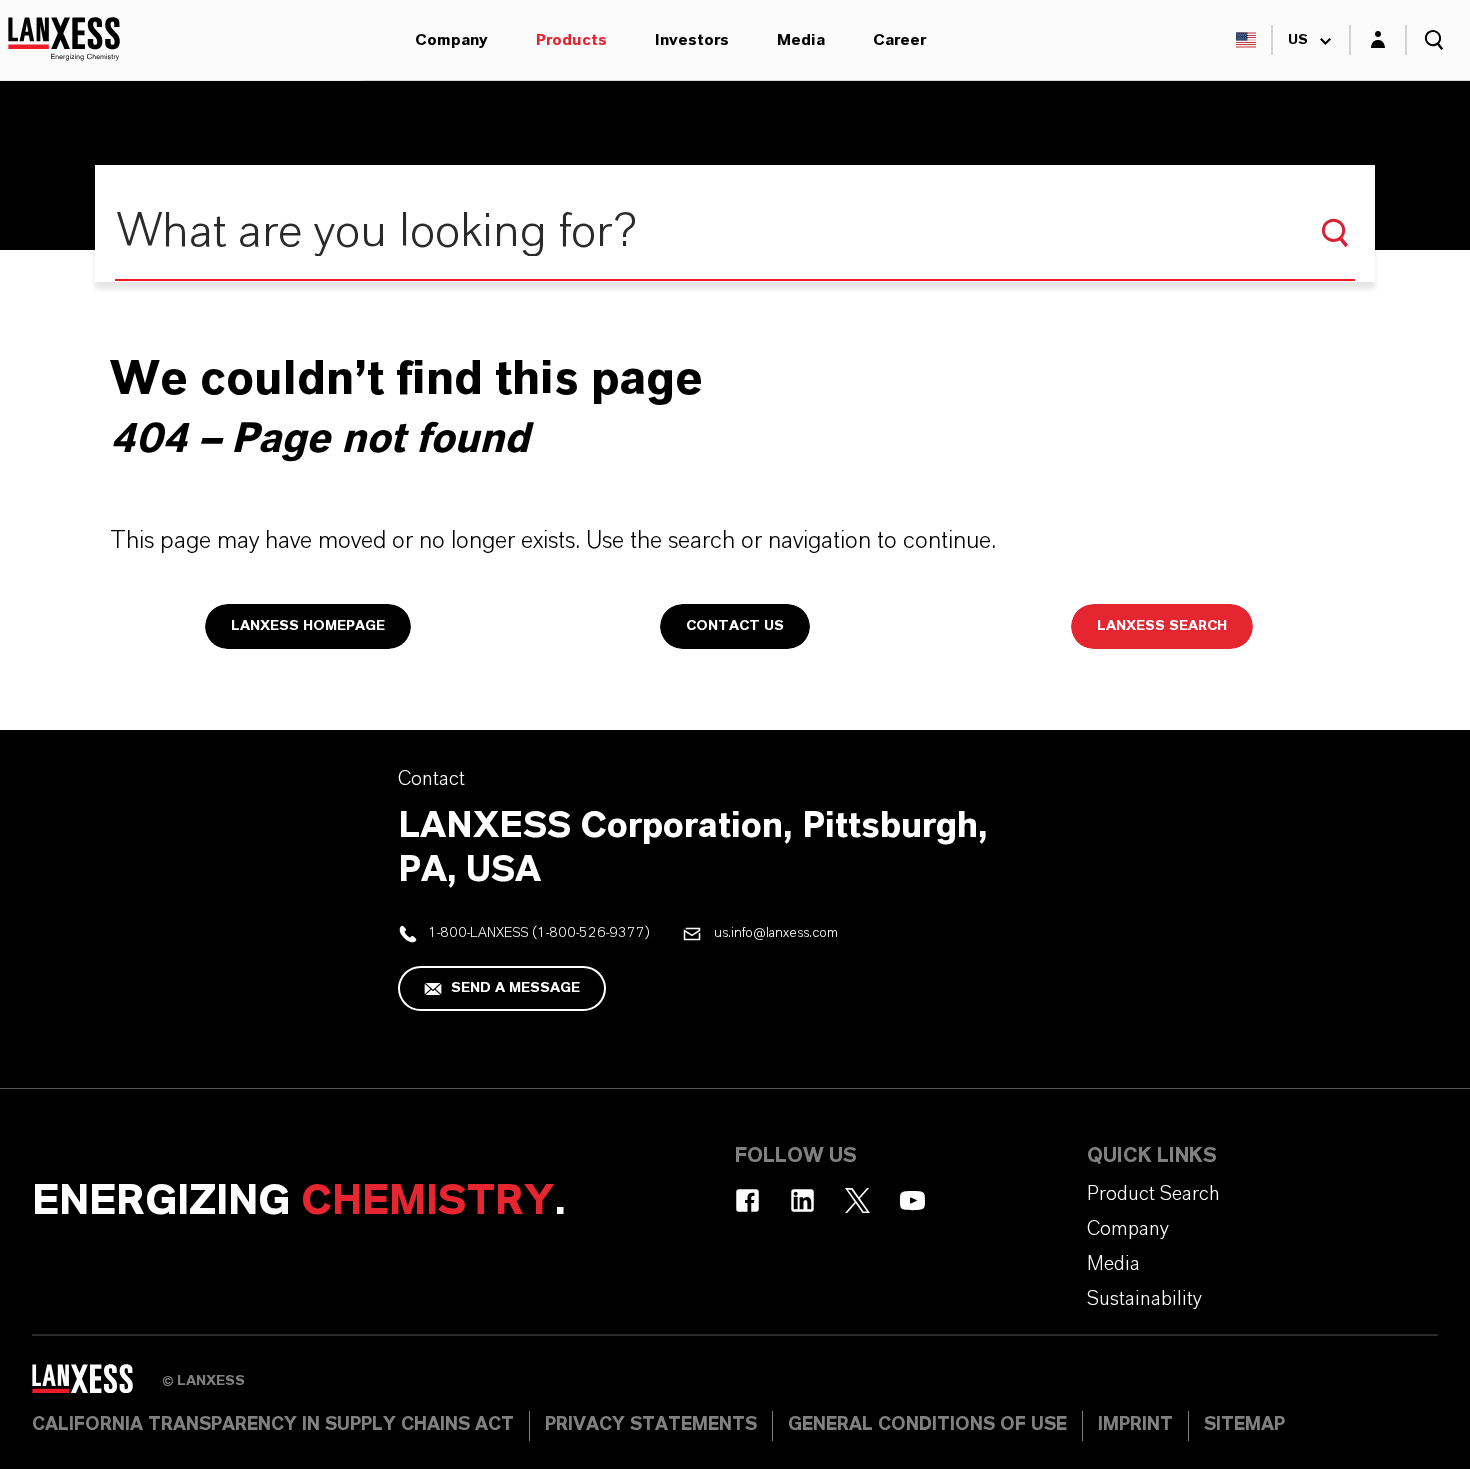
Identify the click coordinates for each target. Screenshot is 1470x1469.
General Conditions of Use (927, 1425)
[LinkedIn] (802, 1200)
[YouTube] (912, 1200)
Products (571, 40)
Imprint (1135, 1425)
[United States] (1246, 40)
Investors (692, 40)
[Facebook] (747, 1200)
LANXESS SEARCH (1162, 626)
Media (801, 40)
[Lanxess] (97, 1385)
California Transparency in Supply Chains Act (273, 1425)
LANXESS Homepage (308, 626)
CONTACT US (735, 626)
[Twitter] (857, 1200)
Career (899, 40)
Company (451, 40)
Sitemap (1244, 1425)
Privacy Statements (651, 1425)
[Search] (1335, 233)
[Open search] (1434, 40)
